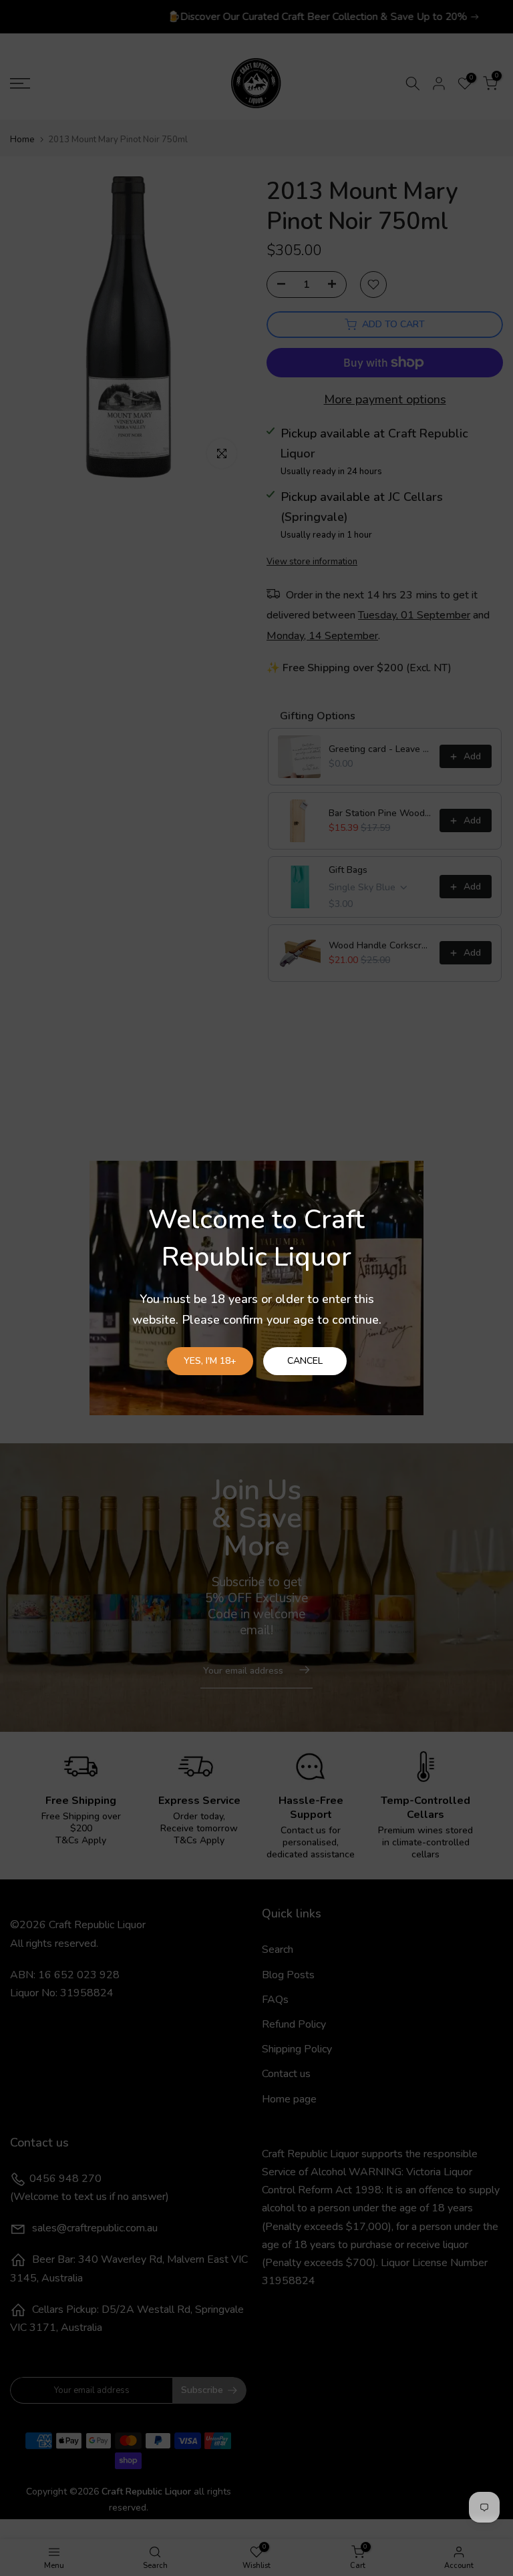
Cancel (305, 1361)
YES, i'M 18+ (210, 1361)
